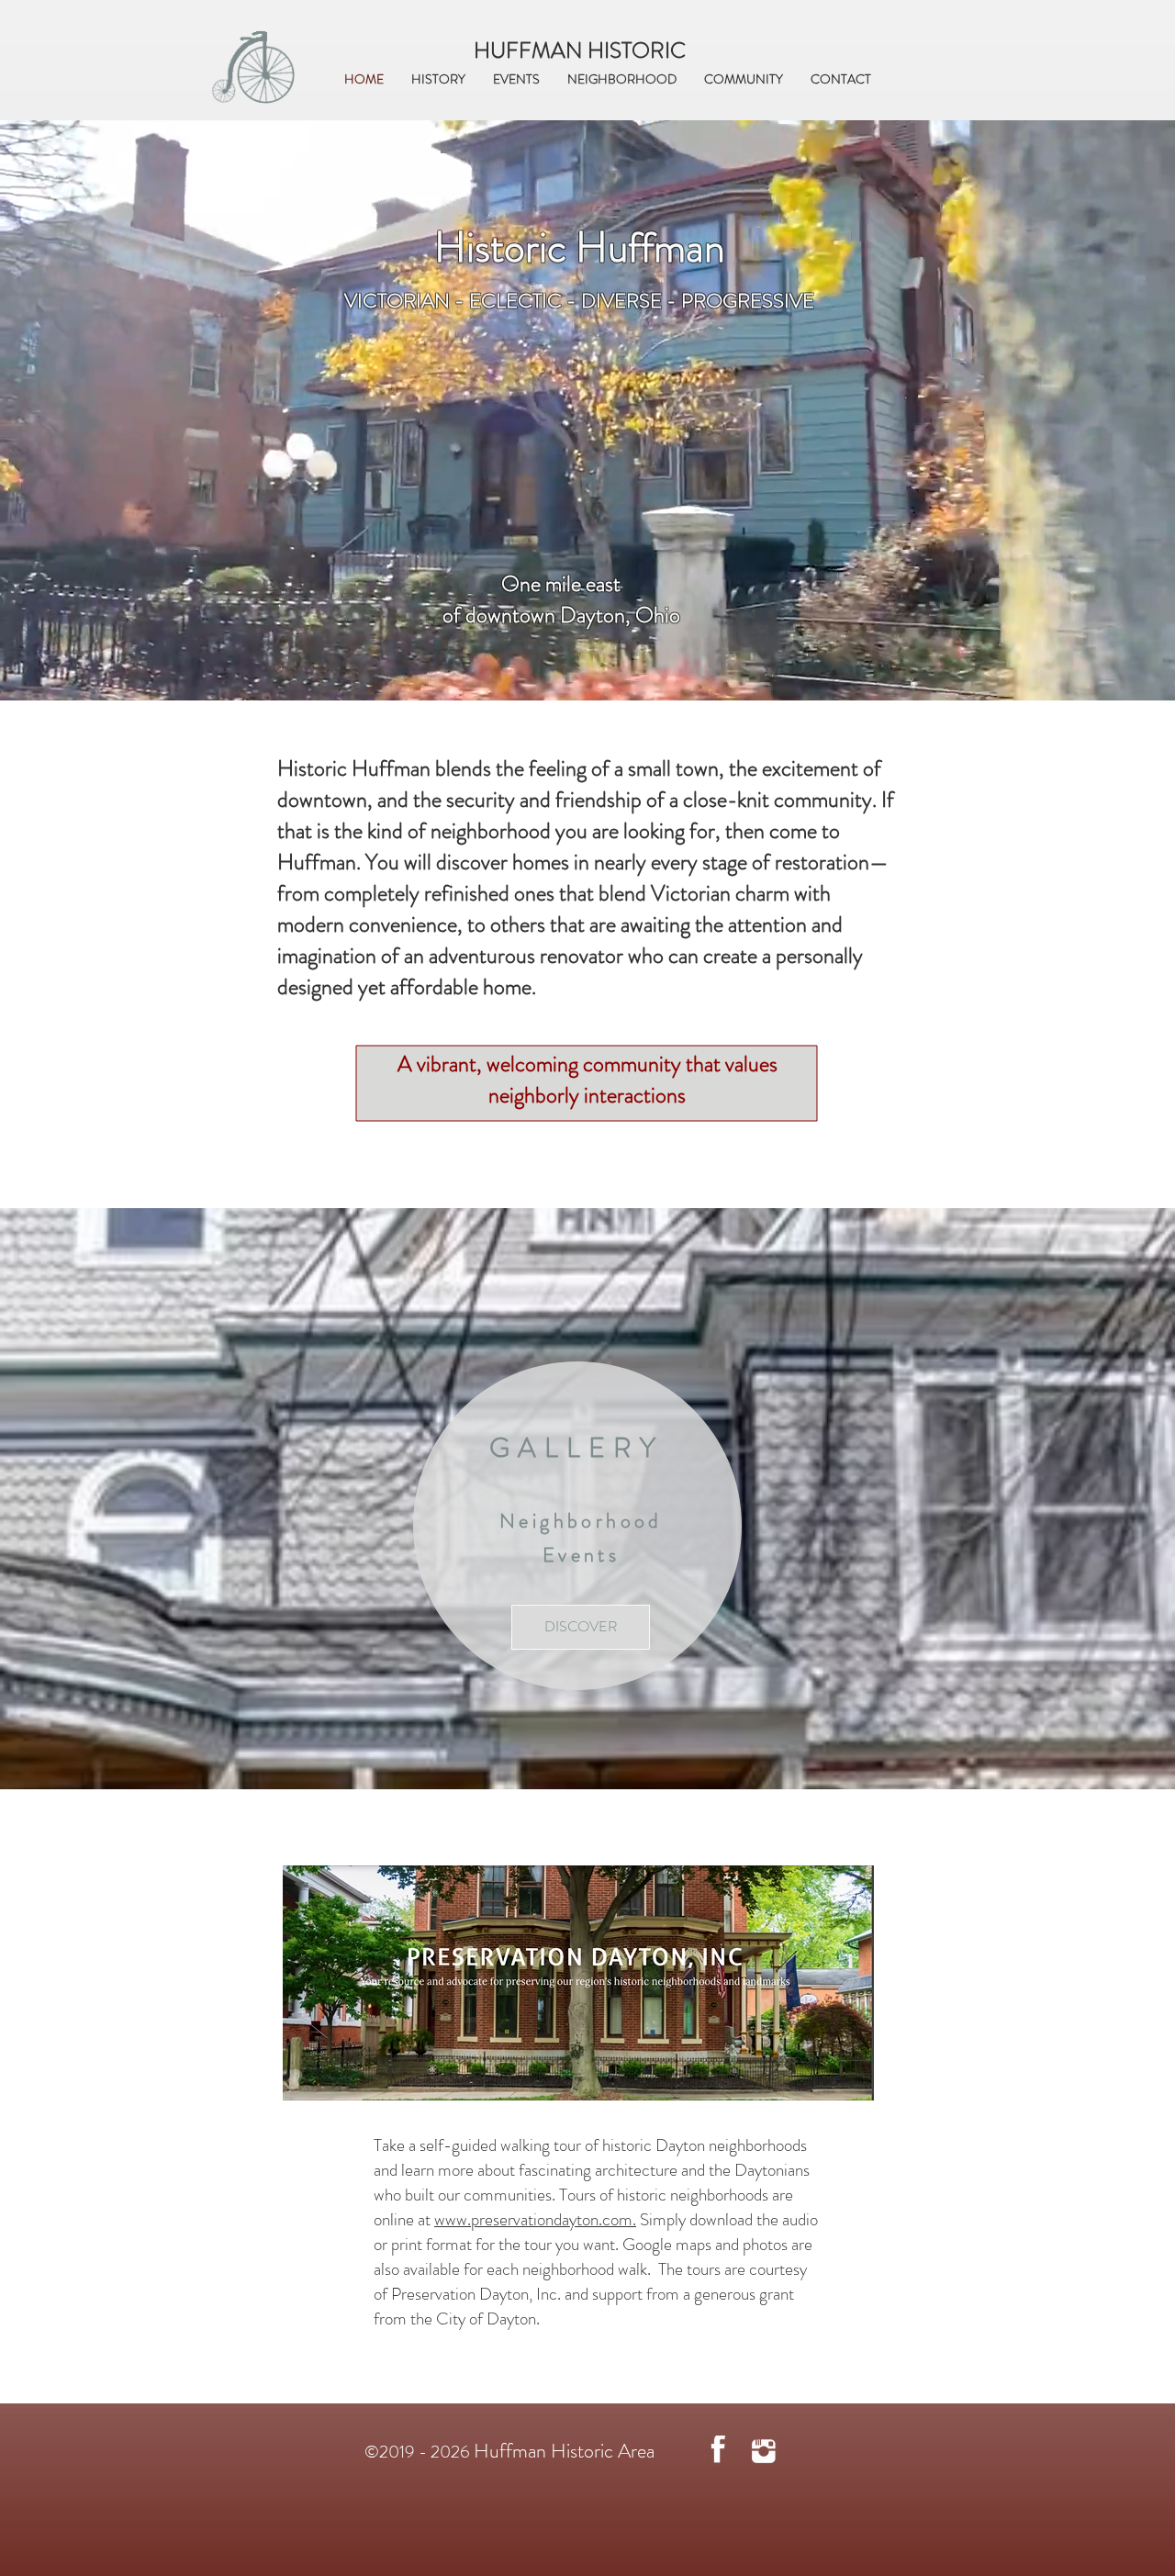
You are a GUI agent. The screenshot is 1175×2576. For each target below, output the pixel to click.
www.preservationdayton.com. (535, 2219)
